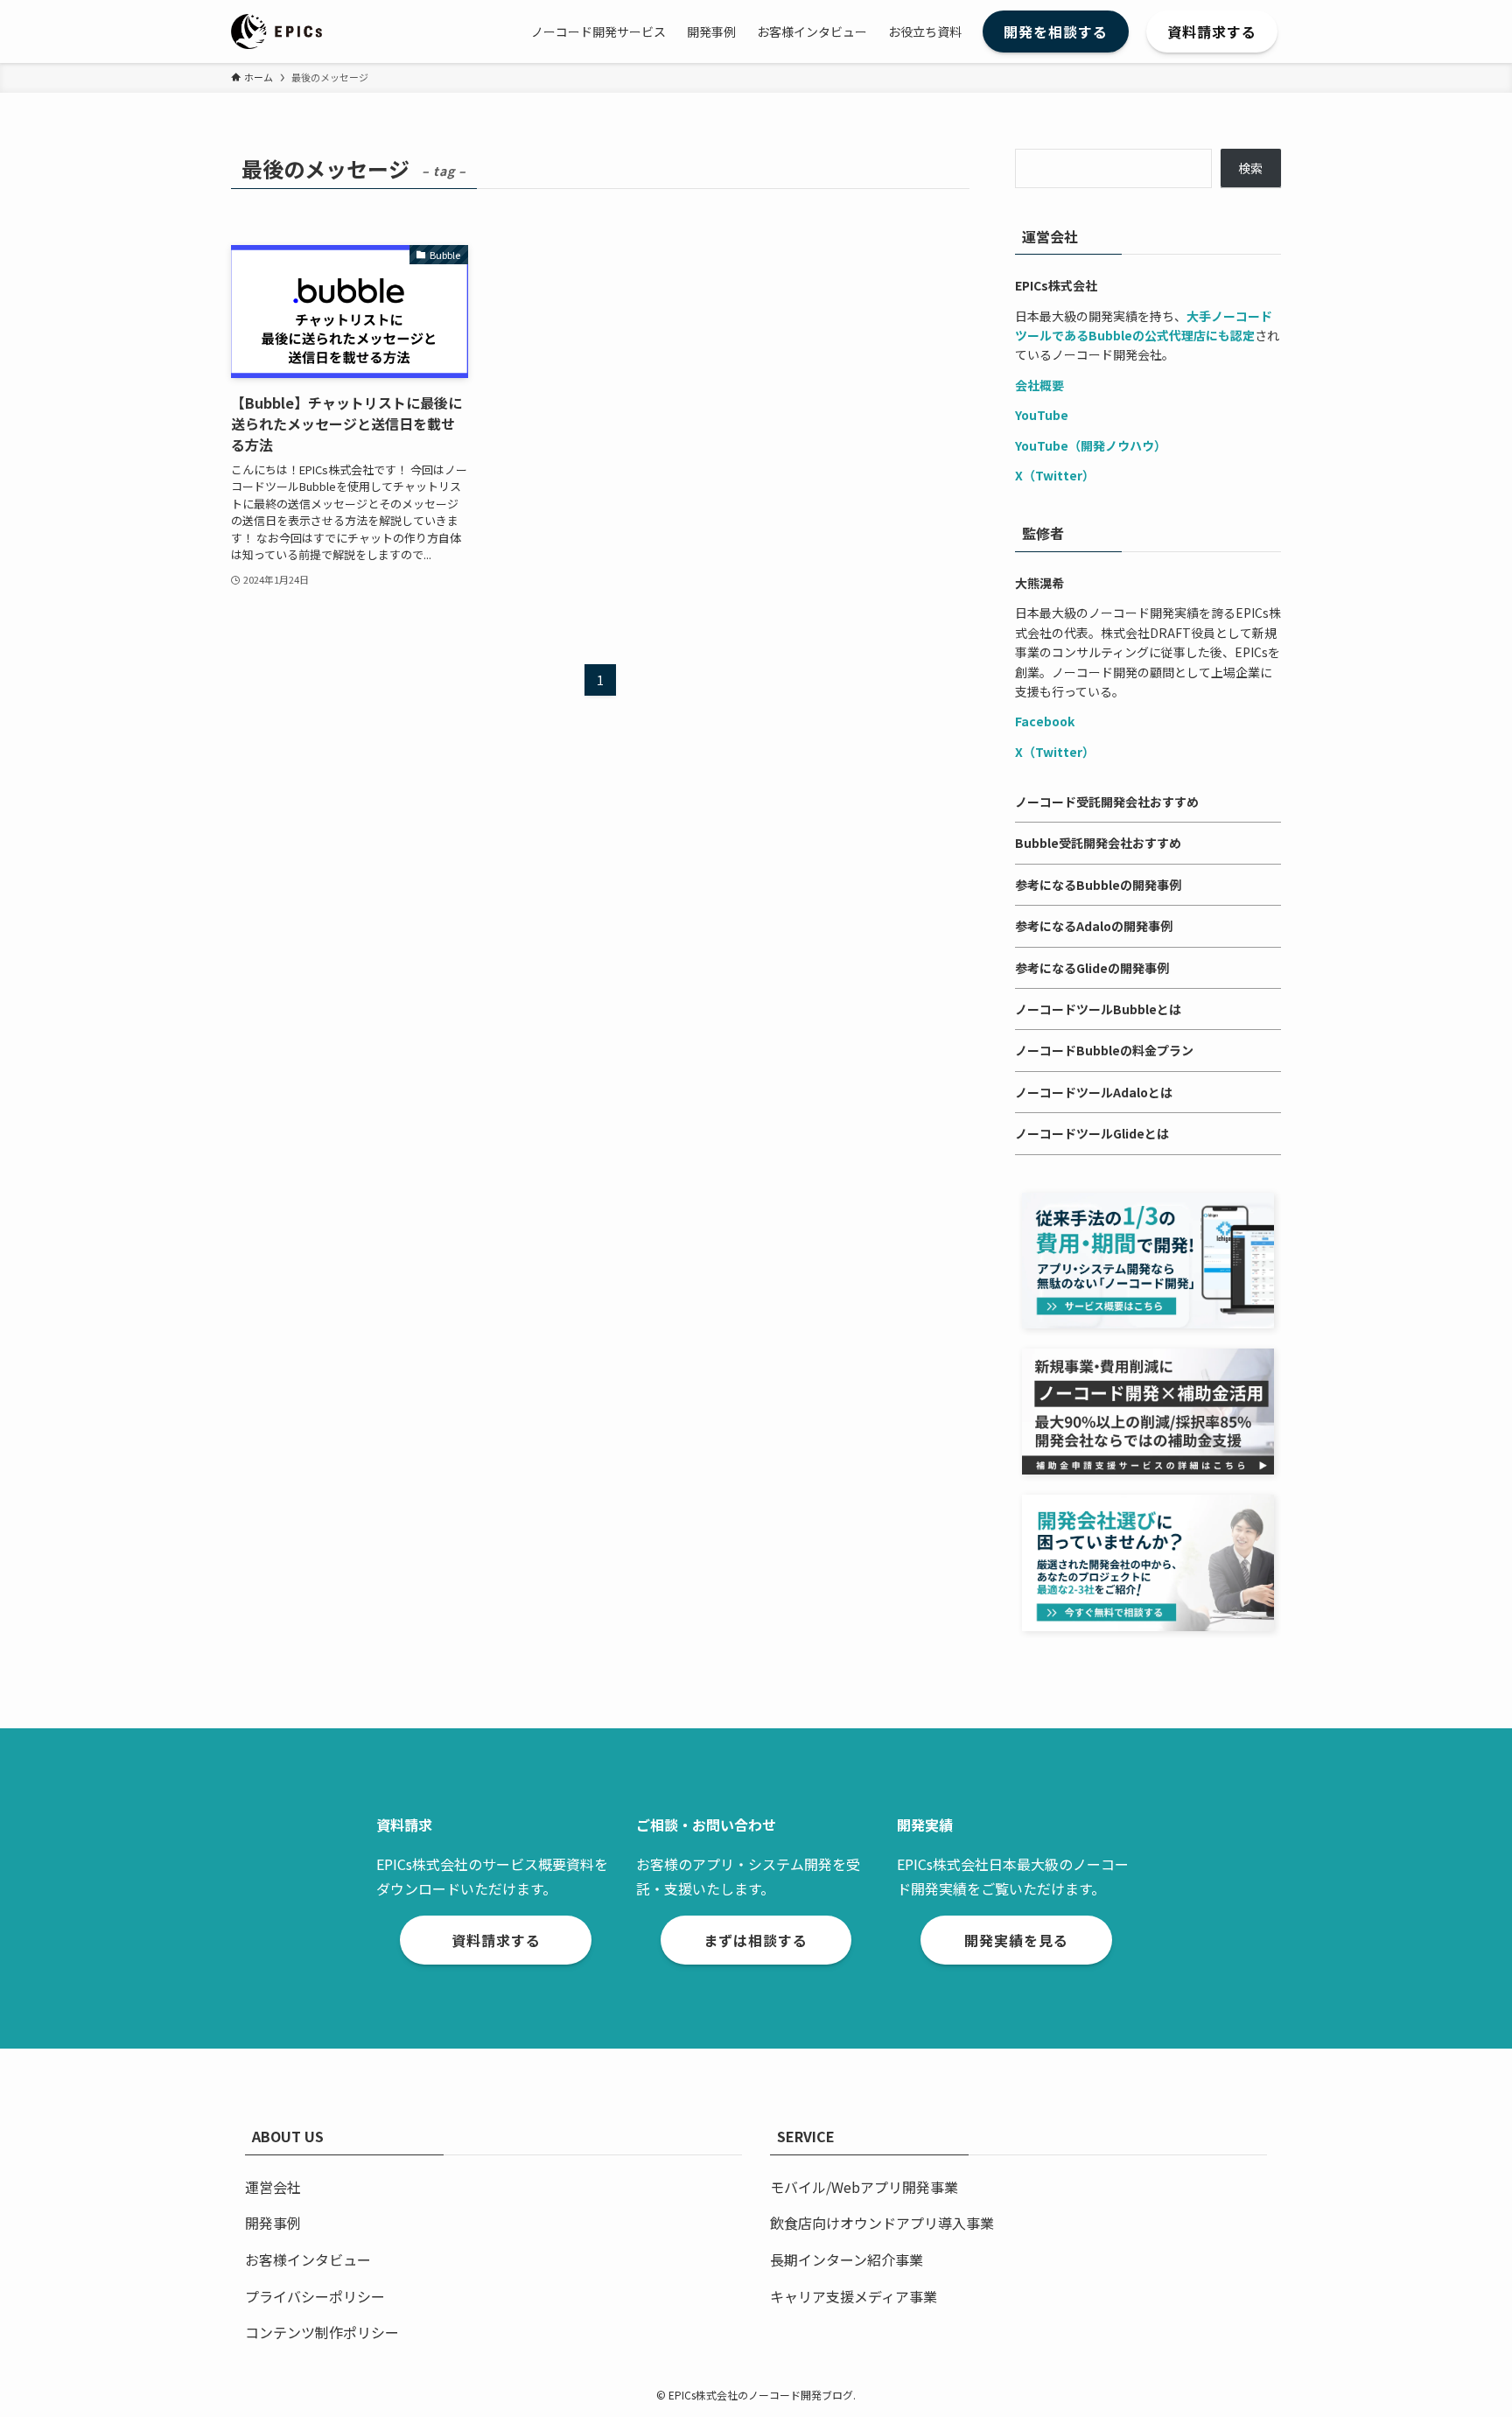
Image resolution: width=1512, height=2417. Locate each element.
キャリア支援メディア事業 (854, 2296)
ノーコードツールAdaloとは (1094, 1092)
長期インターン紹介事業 (847, 2259)
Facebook (1045, 721)
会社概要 (1039, 385)
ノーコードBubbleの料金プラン (1104, 1050)
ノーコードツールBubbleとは (1098, 1009)
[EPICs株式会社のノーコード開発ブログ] (276, 32)
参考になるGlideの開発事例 (1092, 968)
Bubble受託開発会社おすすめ (1098, 843)
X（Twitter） (1055, 475)
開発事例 (273, 2223)
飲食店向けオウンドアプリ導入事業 (882, 2223)
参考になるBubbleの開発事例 (1098, 885)
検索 (1250, 168)
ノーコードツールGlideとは (1092, 1133)
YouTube (1042, 415)
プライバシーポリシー (315, 2296)
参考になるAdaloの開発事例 (1094, 926)
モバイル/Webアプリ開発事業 (864, 2187)
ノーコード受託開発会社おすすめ (1107, 802)
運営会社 (273, 2187)
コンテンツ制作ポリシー (322, 2332)
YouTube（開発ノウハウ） (1091, 445)
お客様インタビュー (308, 2259)
